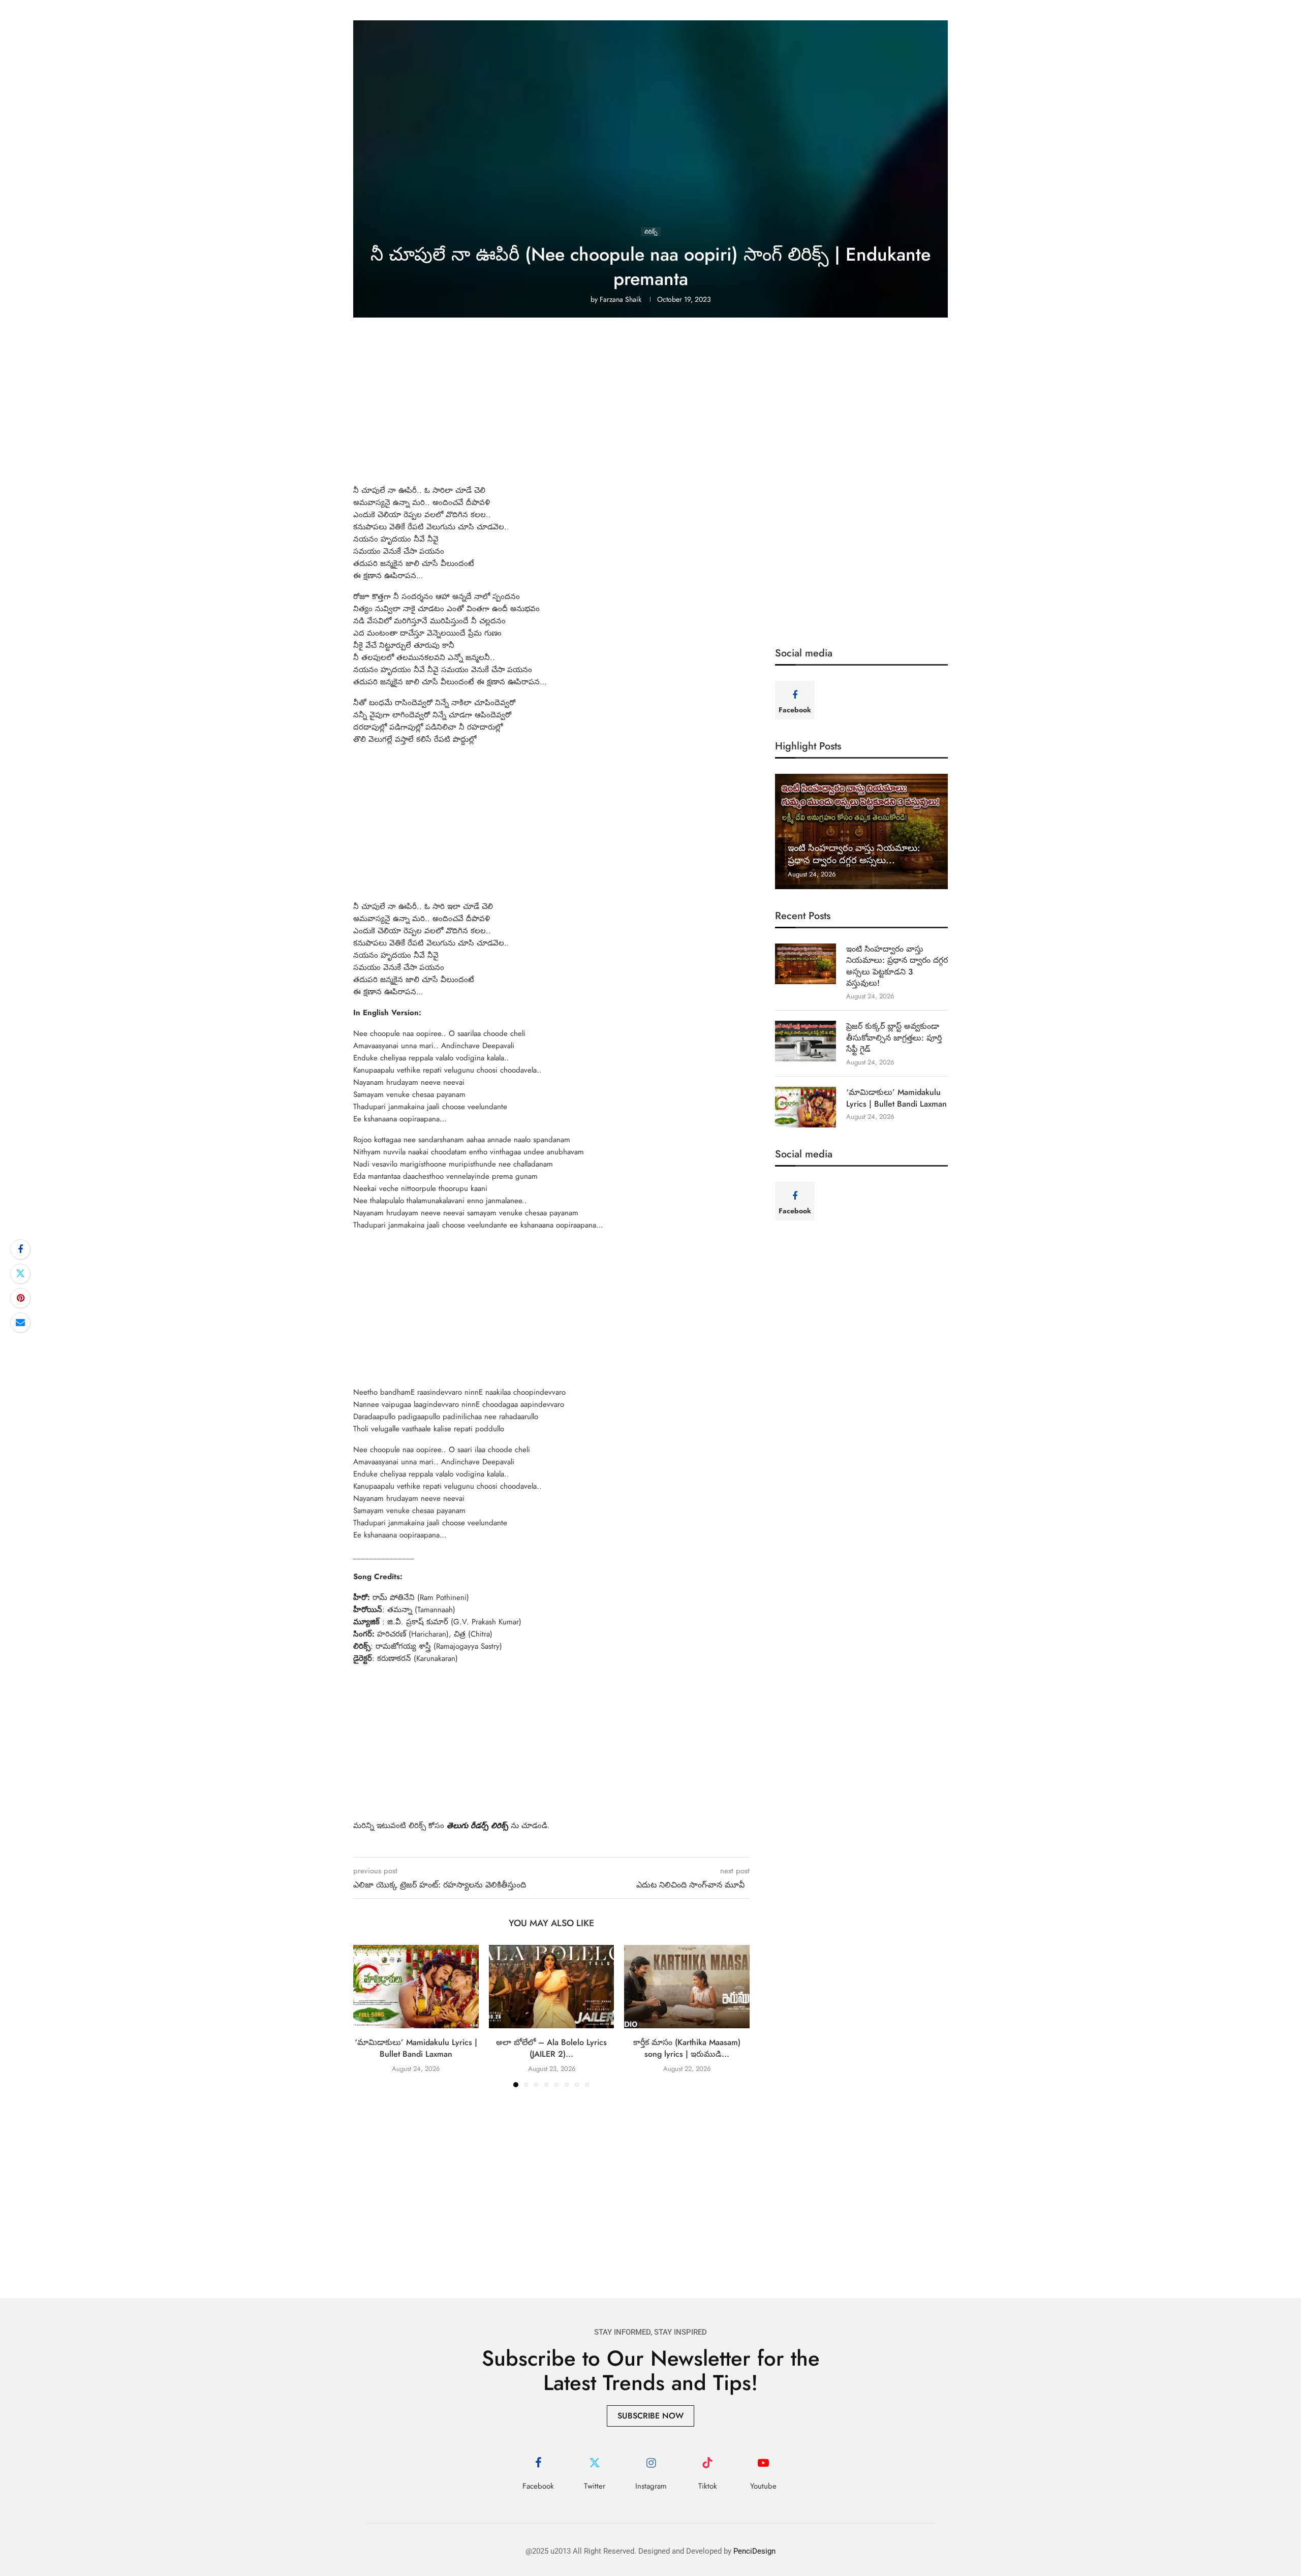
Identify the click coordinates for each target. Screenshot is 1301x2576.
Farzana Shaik (621, 299)
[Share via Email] (20, 1323)
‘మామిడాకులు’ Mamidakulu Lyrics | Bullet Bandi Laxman (416, 2048)
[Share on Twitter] (20, 1274)
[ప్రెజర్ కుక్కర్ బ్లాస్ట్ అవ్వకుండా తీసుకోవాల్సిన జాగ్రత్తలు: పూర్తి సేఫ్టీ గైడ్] (806, 1041)
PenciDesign (754, 2551)
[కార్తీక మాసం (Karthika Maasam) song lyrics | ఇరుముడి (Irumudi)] (687, 1987)
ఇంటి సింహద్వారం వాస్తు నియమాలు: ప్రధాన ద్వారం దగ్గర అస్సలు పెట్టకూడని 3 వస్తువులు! (897, 966)
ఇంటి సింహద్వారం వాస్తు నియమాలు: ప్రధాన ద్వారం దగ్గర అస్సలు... (854, 854)
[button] (367, 2016)
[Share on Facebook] (20, 1249)
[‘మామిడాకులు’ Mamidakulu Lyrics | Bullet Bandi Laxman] (416, 1987)
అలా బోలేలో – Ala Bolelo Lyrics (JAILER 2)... (551, 2048)
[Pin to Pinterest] (20, 1298)
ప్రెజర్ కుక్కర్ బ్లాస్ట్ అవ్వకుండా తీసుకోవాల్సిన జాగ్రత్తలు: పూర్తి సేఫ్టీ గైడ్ (894, 1038)
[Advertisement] (650, 409)
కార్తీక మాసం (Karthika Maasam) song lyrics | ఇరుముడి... (687, 2048)
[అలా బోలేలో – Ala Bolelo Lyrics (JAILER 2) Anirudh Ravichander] (552, 1987)
